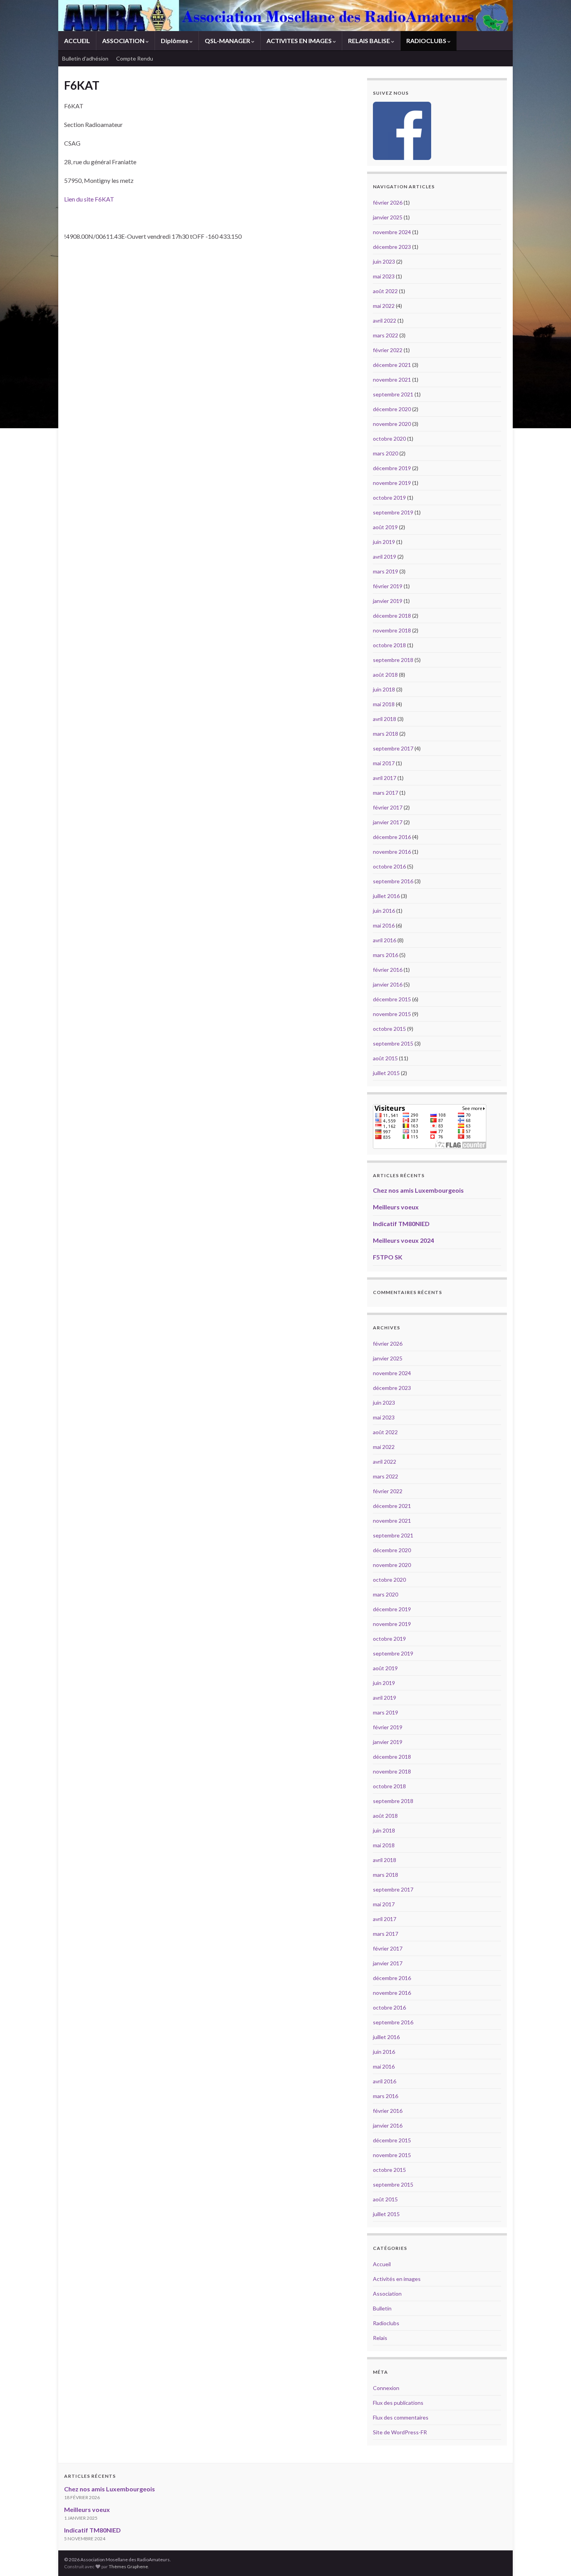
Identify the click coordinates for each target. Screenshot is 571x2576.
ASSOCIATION (124, 41)
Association (387, 2294)
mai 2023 (384, 276)
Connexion (386, 2388)
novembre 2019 (392, 483)
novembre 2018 (392, 630)
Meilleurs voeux (396, 1207)
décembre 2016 (392, 837)
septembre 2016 (393, 881)
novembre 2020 (392, 424)
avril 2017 (385, 778)
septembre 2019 (393, 512)
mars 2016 (386, 955)
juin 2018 (384, 689)
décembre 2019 (392, 468)
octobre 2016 (389, 866)
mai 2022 (384, 306)
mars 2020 (386, 453)
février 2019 (388, 586)
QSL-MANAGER (228, 41)
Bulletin (382, 2308)
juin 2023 (384, 261)
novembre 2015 (392, 1014)
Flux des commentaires (401, 2417)
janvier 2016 (388, 984)
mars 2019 (386, 571)
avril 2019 (385, 557)
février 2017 (388, 807)
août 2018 (385, 675)
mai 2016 (384, 925)
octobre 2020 (389, 439)
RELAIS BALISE (370, 41)
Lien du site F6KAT (89, 199)
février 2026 (388, 202)
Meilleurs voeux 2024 (403, 1240)
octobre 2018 (389, 645)
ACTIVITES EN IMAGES (300, 41)
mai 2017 (384, 763)
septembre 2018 (393, 660)
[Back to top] (554, 2559)
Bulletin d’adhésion (85, 58)
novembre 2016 (392, 852)
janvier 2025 (388, 217)
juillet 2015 (386, 1073)
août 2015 (385, 1058)
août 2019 (385, 527)
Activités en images (397, 2279)
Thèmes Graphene (128, 2566)
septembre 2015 (393, 1043)
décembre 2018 (392, 616)
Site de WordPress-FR (400, 2432)
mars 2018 (386, 734)
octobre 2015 (389, 1029)
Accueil (382, 2264)
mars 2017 (386, 793)
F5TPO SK (388, 1257)
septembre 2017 (393, 748)
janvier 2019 (388, 601)
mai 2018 (384, 704)
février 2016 (388, 970)
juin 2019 (384, 542)
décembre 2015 (392, 999)
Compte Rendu (135, 58)
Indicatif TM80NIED (401, 1224)
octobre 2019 (389, 498)
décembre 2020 (392, 409)
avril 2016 (385, 940)
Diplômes (175, 41)
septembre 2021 (393, 394)
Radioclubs (386, 2323)
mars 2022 (386, 335)
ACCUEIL (77, 41)
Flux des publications (398, 2403)
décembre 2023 (392, 247)
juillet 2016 (386, 896)
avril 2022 (385, 320)
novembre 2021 (392, 380)
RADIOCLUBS (427, 41)
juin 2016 (384, 911)
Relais (380, 2338)
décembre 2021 (392, 365)
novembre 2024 (392, 232)
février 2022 (388, 350)
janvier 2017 (388, 822)
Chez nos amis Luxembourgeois (418, 1190)
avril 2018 (385, 719)
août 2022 (385, 291)
